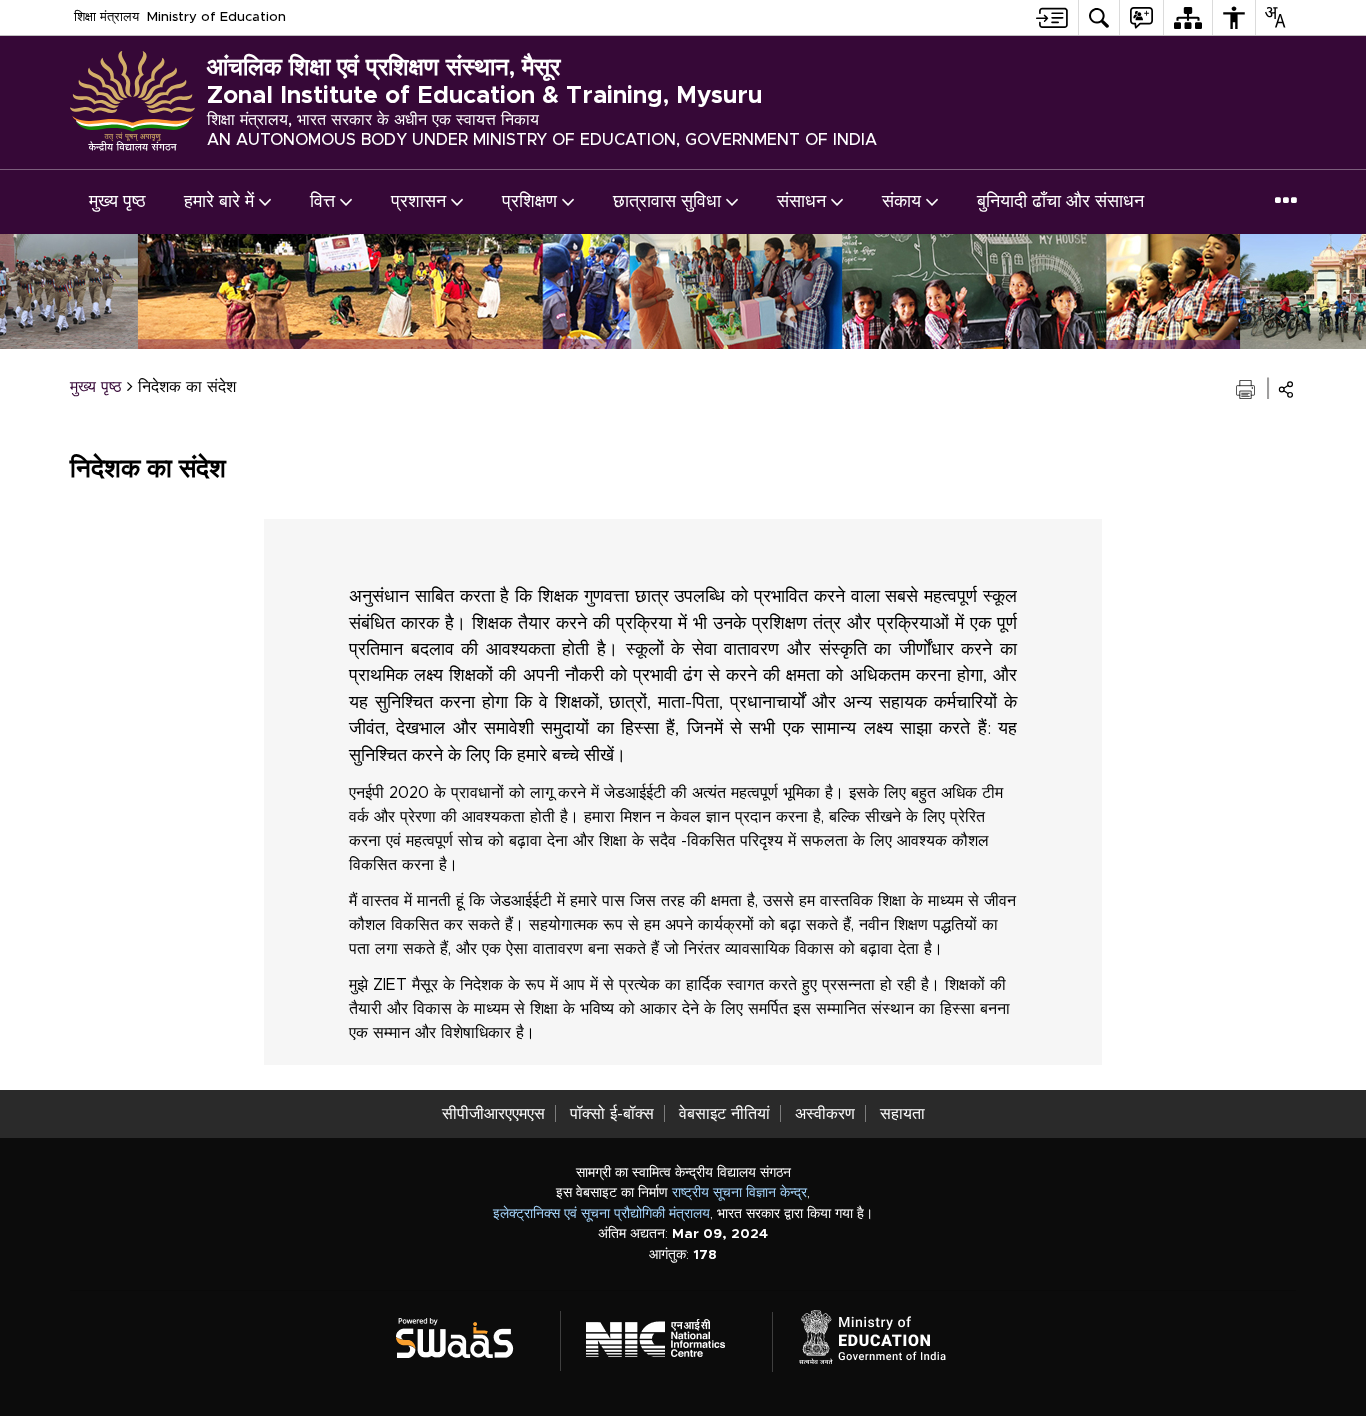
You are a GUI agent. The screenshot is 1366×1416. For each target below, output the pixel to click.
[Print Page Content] (1247, 387)
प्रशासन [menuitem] (418, 202)
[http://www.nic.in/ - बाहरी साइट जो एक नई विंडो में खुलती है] (667, 1334)
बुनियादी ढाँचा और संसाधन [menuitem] (1060, 202)
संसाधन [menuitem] (801, 202)
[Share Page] (1286, 389)
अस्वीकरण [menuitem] (825, 1114)
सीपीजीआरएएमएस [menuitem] (493, 1114)
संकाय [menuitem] (901, 202)
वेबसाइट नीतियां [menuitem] (724, 1114)
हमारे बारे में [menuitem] (219, 202)
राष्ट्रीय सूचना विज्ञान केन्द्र (739, 1193)
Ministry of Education (216, 17)
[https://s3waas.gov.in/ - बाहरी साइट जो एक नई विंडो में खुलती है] (466, 1334)
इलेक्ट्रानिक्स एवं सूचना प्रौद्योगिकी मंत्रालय (601, 1214)
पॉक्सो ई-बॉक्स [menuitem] (612, 1114)
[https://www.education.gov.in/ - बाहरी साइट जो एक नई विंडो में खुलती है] (884, 1334)
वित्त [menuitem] (322, 202)
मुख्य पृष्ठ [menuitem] (117, 202)
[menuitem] (1052, 17)
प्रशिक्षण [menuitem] (529, 202)
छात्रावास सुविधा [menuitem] (667, 202)
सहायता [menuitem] (902, 1114)
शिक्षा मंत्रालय (106, 17)
